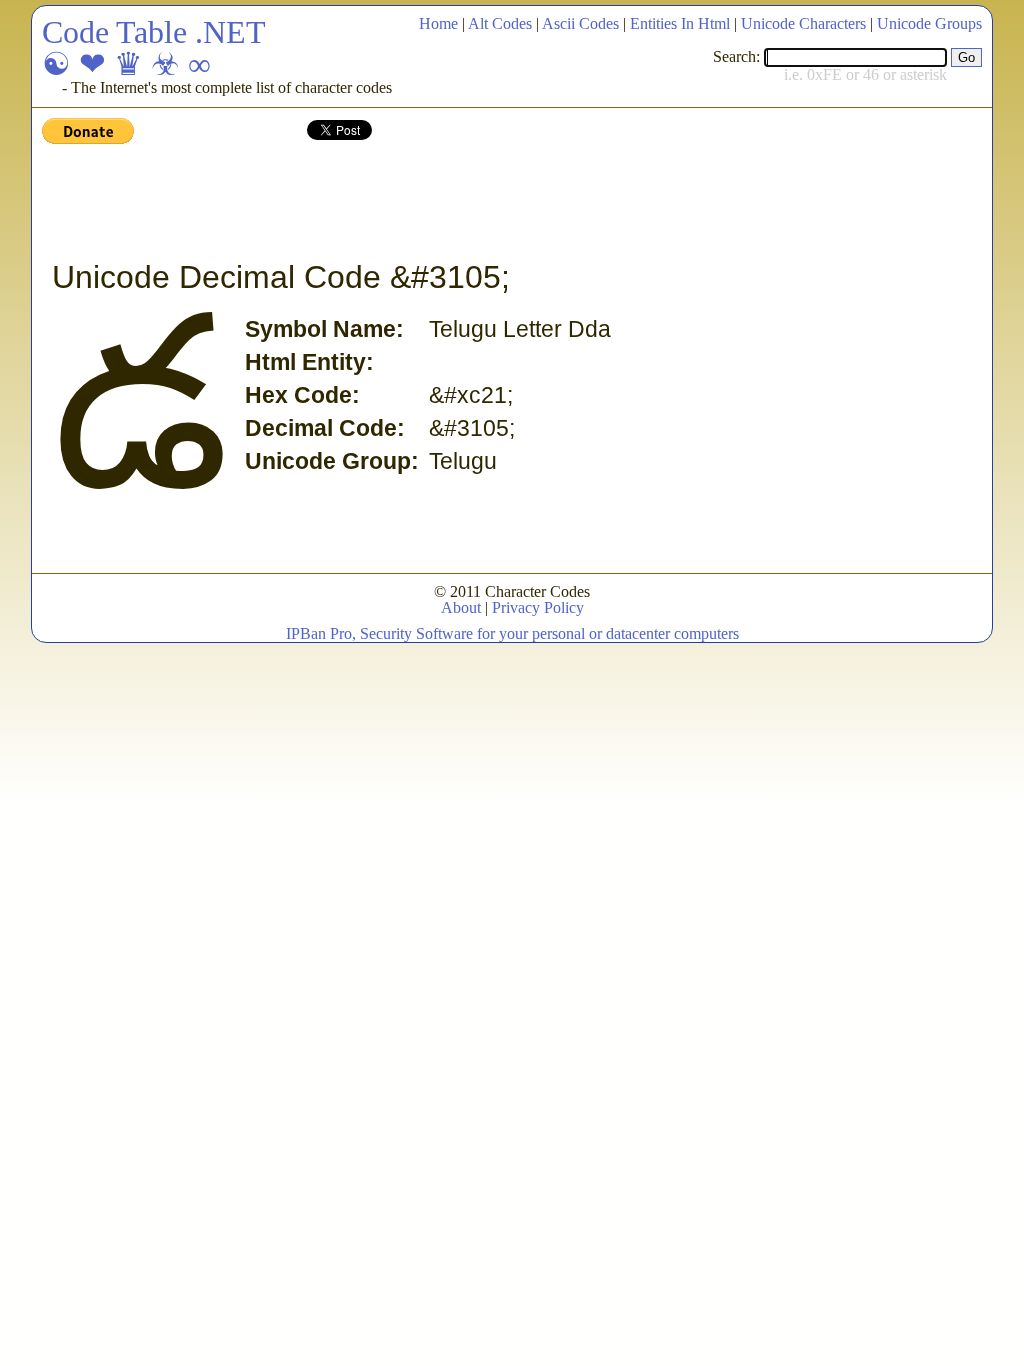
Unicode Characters (803, 23)
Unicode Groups (929, 23)
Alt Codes (500, 23)
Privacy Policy (538, 607)
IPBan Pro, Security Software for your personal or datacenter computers (512, 633)
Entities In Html (680, 23)
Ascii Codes (580, 23)
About (461, 607)
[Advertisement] (406, 203)
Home (438, 23)
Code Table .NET (154, 32)
